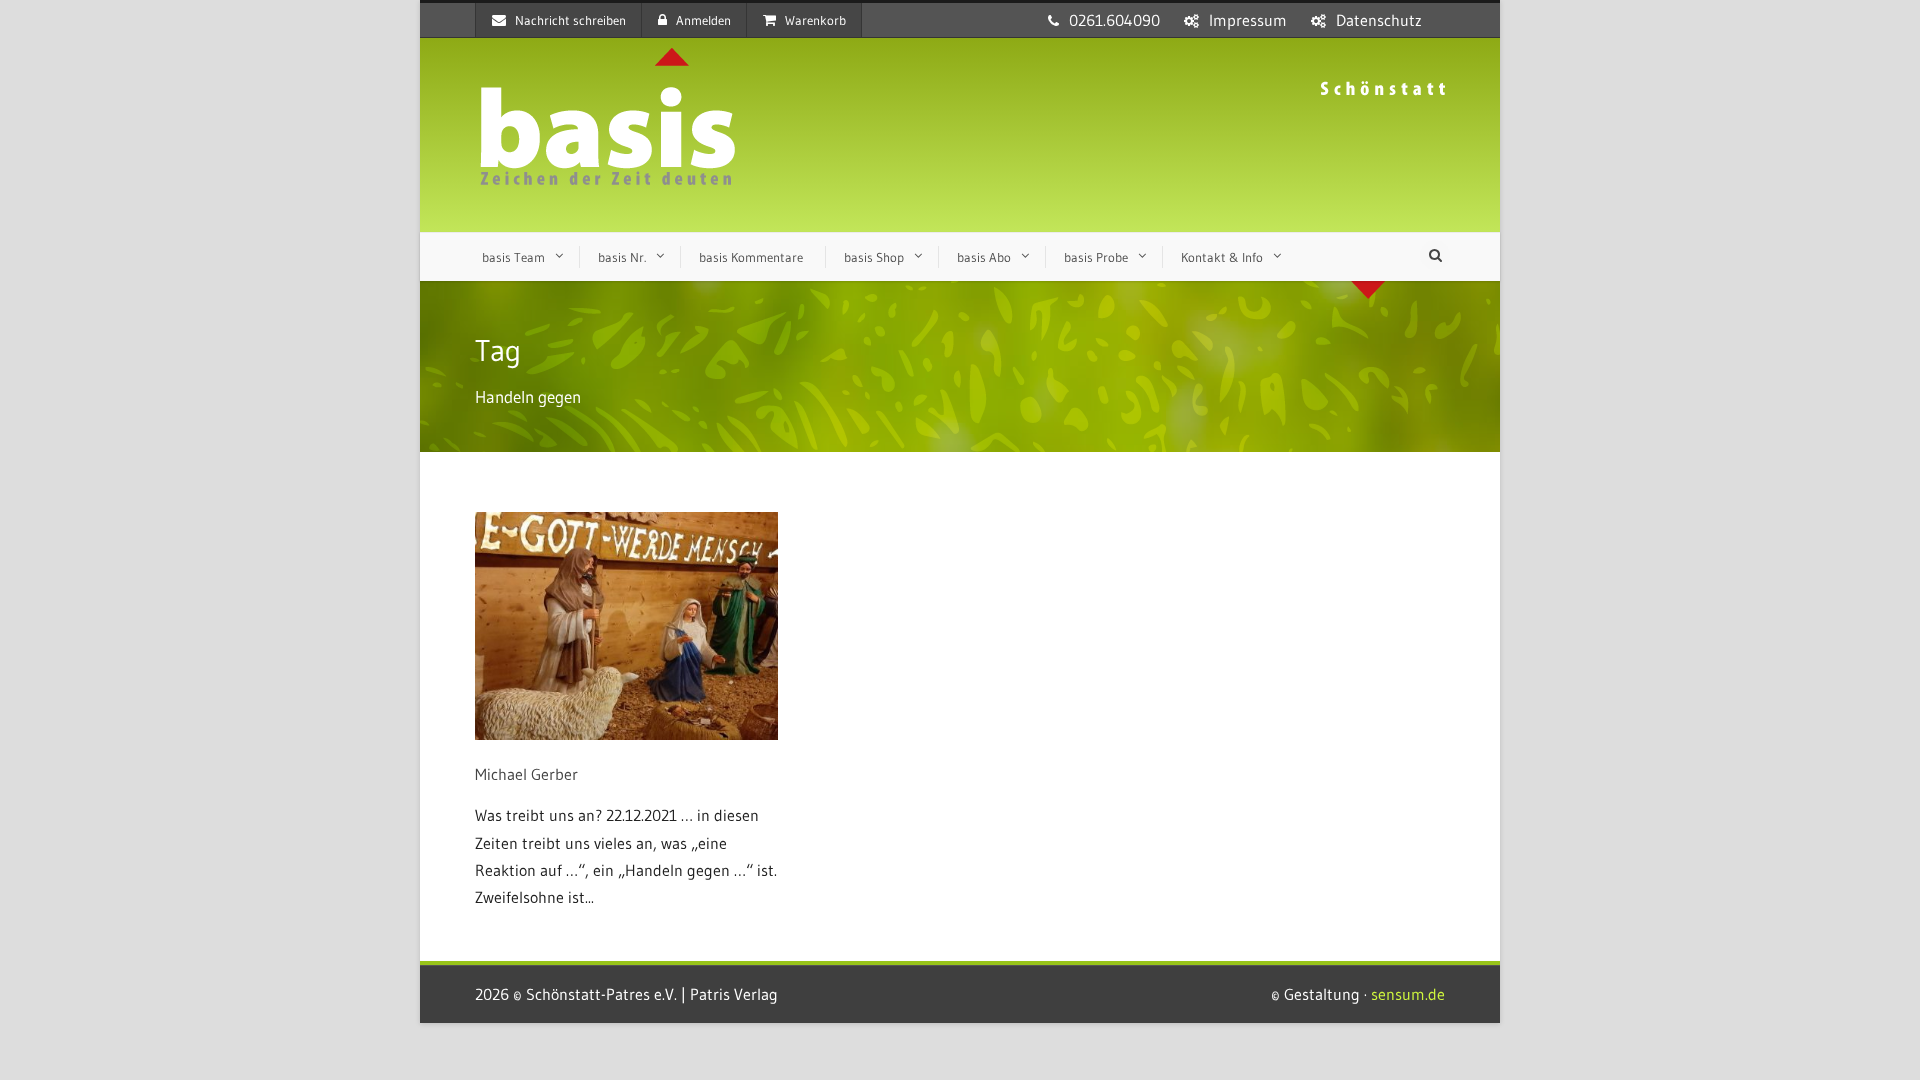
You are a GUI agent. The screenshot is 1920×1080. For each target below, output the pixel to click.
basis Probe (1096, 257)
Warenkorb (815, 20)
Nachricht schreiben (570, 20)
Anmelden (703, 20)
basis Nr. (622, 257)
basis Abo (984, 257)
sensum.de (1408, 994)
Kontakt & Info (1222, 257)
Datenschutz (1379, 20)
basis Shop (874, 257)
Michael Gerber (526, 774)
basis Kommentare (751, 257)
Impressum (1248, 20)
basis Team (513, 257)
